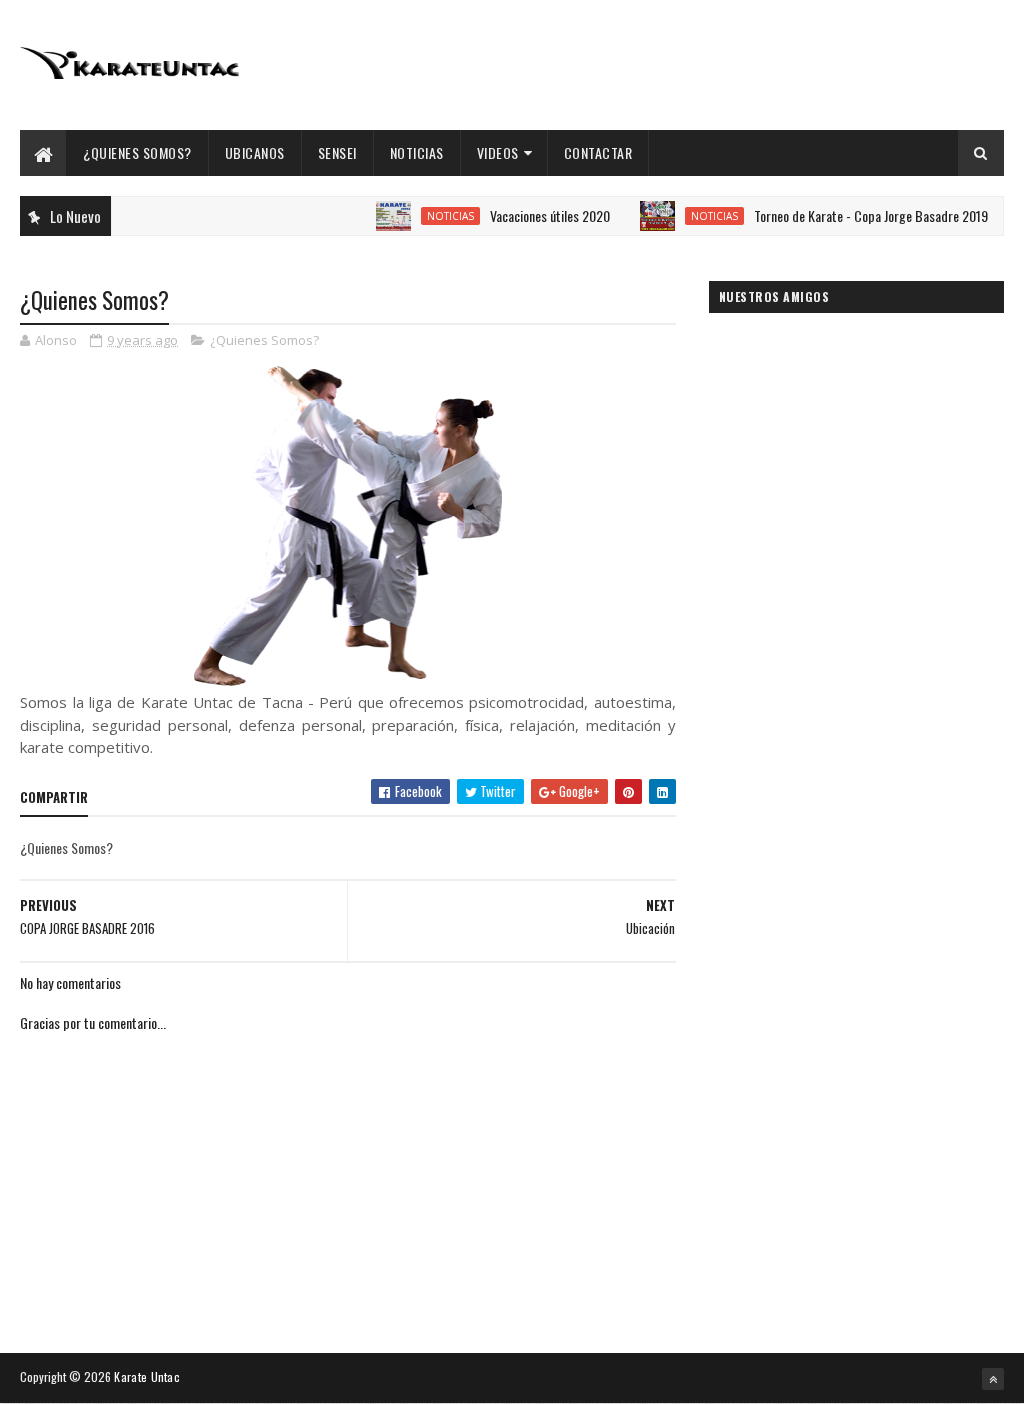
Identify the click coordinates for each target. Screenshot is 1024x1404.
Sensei (337, 152)
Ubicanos (255, 152)
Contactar (598, 152)
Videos (498, 152)
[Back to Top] (993, 1379)
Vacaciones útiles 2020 (534, 215)
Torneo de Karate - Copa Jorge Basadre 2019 (855, 215)
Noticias (417, 152)
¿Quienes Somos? (137, 152)
